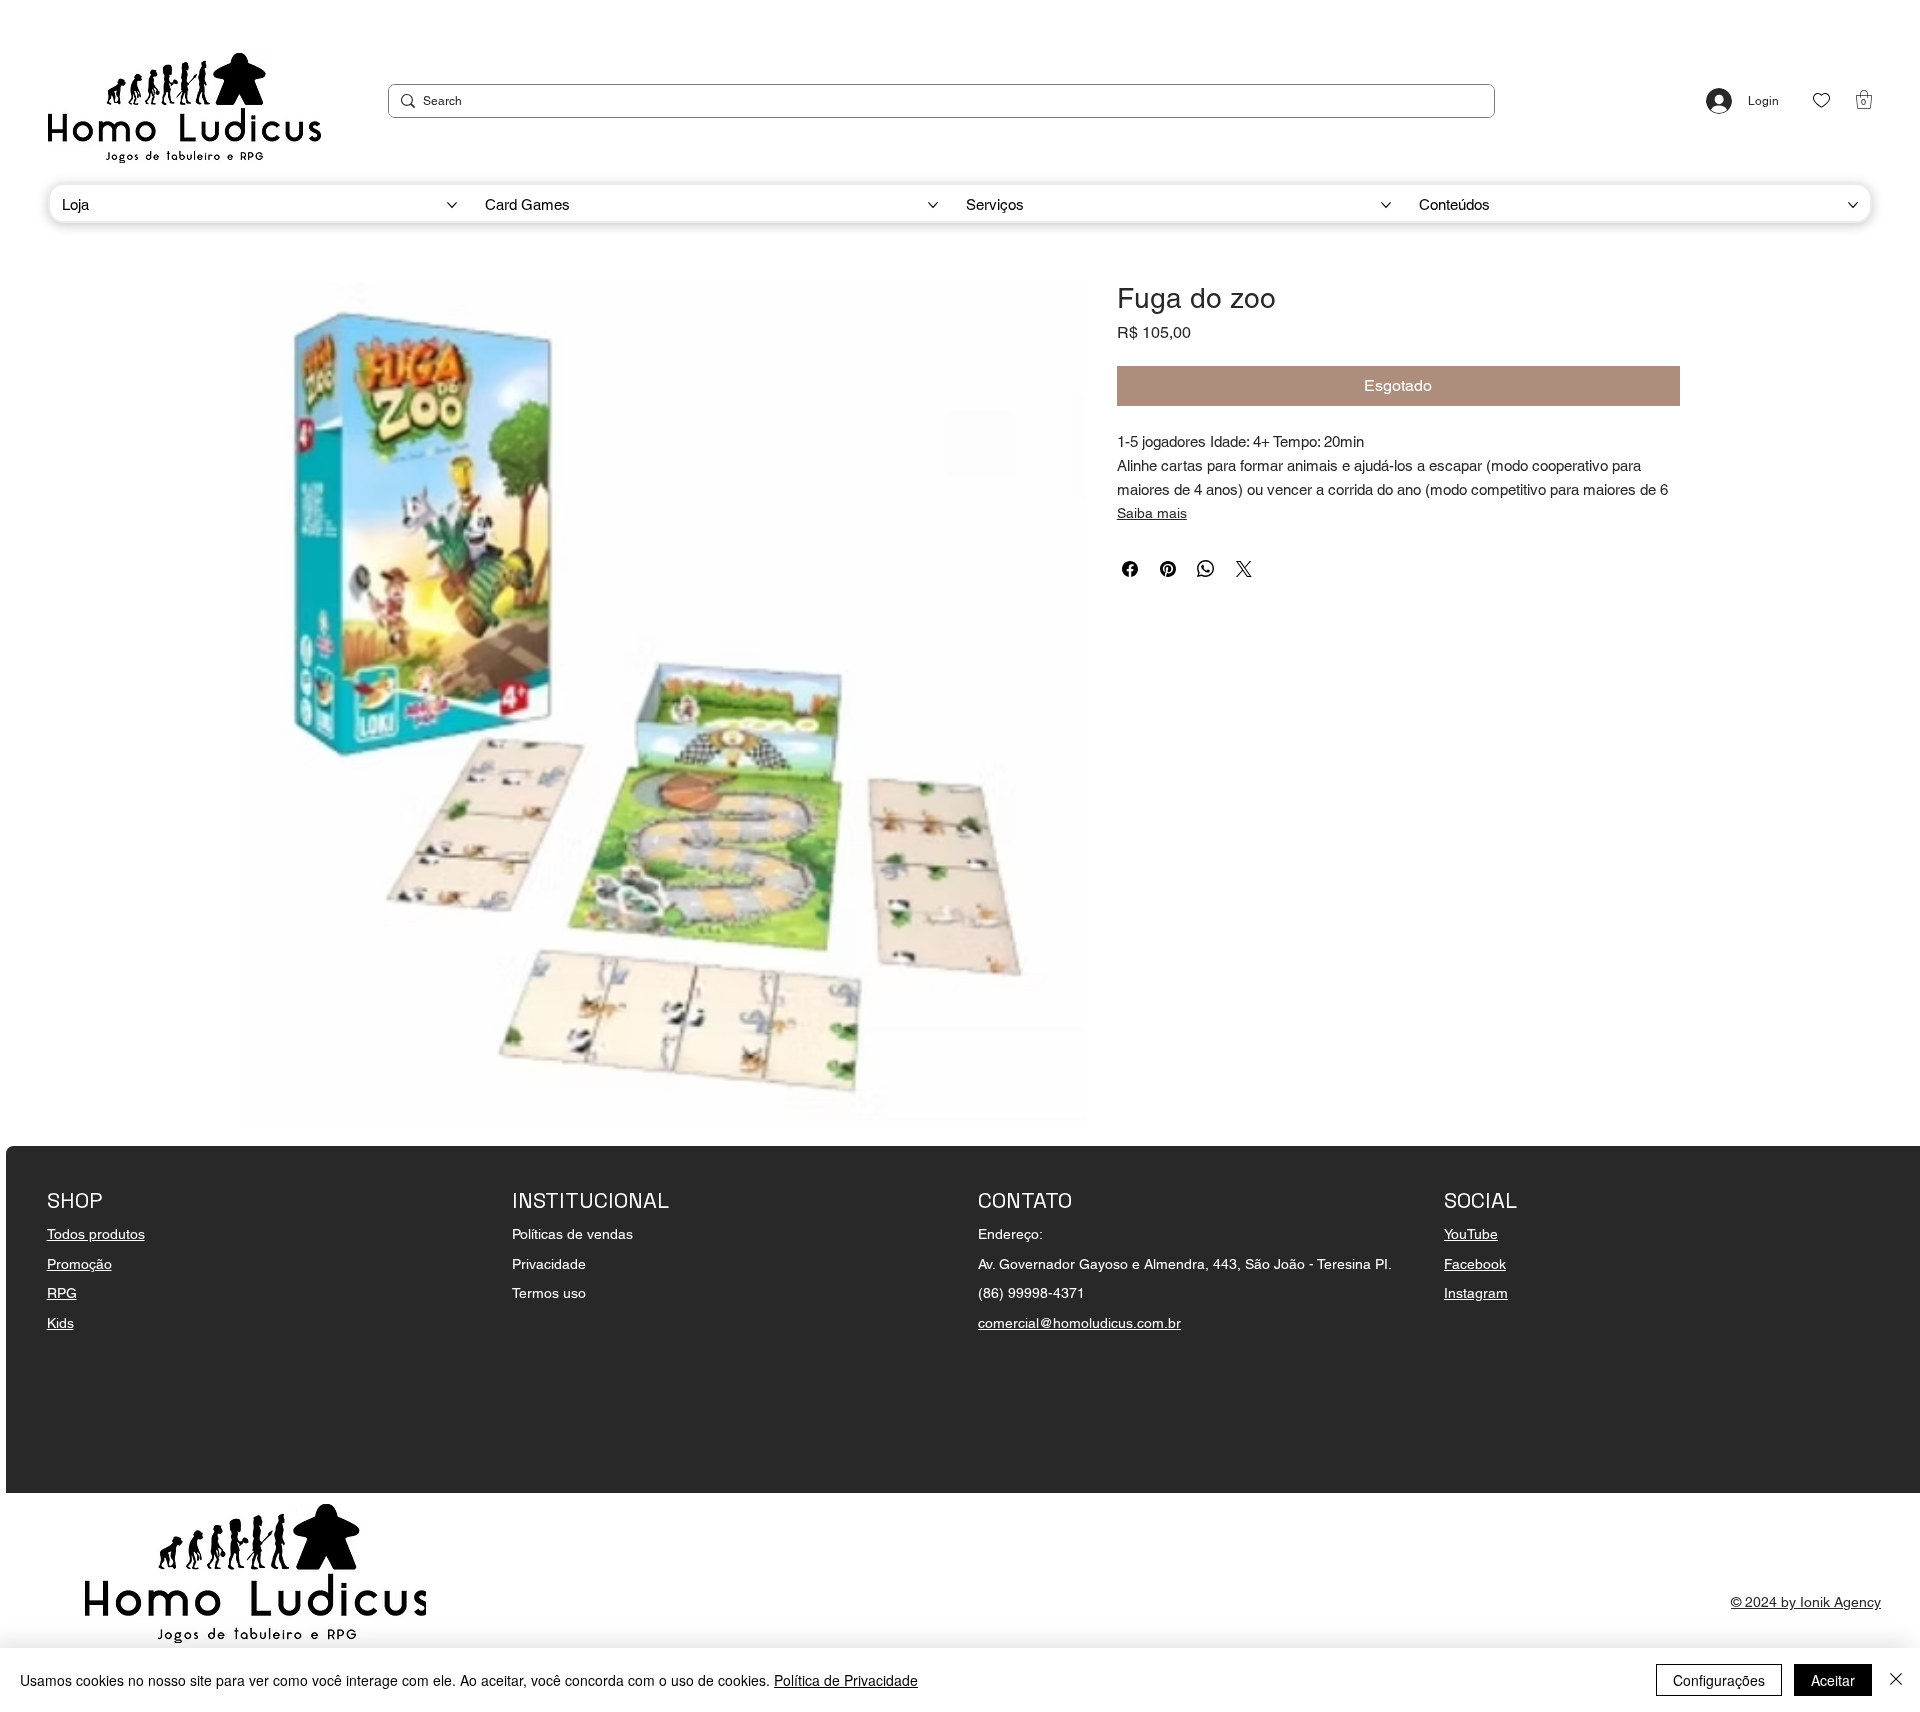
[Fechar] (1896, 1680)
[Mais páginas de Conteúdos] (1853, 205)
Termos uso (549, 1293)
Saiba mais (1152, 513)
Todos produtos (96, 1234)
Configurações (1719, 1680)
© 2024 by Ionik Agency (1806, 1602)
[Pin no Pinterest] (1168, 569)
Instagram (1476, 1293)
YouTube (1471, 1234)
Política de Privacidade (846, 1680)
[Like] (1821, 100)
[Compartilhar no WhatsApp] (1206, 569)
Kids (60, 1323)
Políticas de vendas (572, 1234)
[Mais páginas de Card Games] (933, 205)
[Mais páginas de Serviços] (1386, 205)
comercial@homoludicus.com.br (1079, 1323)
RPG (62, 1293)
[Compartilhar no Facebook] (1130, 569)
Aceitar (1833, 1680)
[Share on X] (1244, 569)
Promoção (79, 1264)
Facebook (1475, 1264)
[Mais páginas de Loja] (452, 205)
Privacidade (549, 1264)
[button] (1864, 99)
